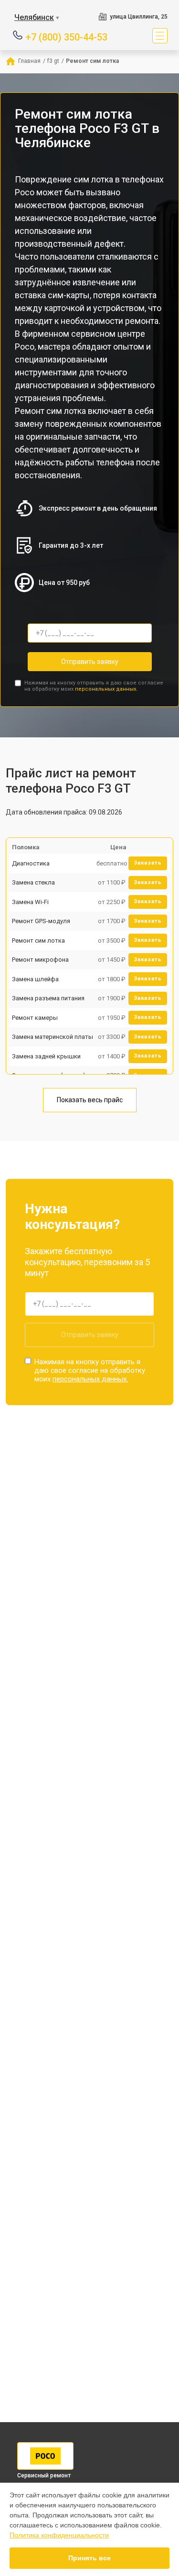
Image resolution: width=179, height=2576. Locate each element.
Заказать (148, 863)
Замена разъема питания (48, 998)
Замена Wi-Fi (30, 902)
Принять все (89, 2558)
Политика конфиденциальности (59, 2535)
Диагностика (31, 863)
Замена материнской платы (53, 1037)
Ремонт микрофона (40, 960)
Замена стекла (33, 882)
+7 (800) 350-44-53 (67, 36)
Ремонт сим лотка (38, 941)
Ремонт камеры (35, 1018)
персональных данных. (106, 689)
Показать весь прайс (90, 1100)
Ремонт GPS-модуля (41, 921)
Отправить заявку (90, 662)
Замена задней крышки (46, 1056)
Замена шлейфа (35, 979)
